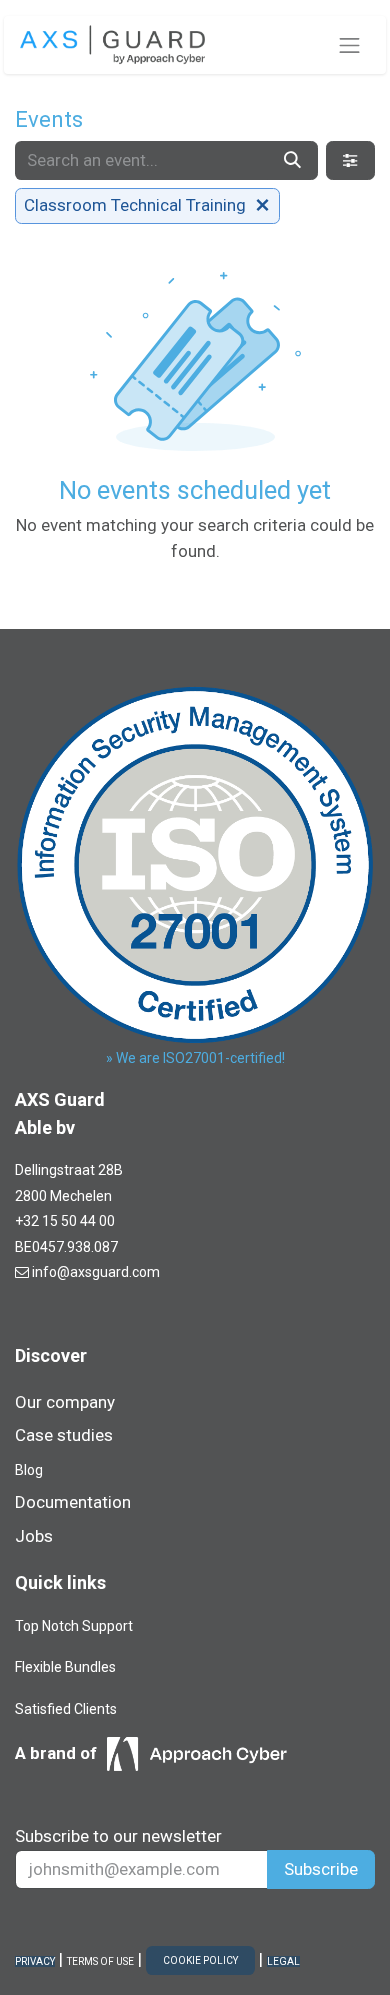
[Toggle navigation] (350, 45)
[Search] (292, 161)
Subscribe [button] (321, 1869)
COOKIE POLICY (200, 1960)
